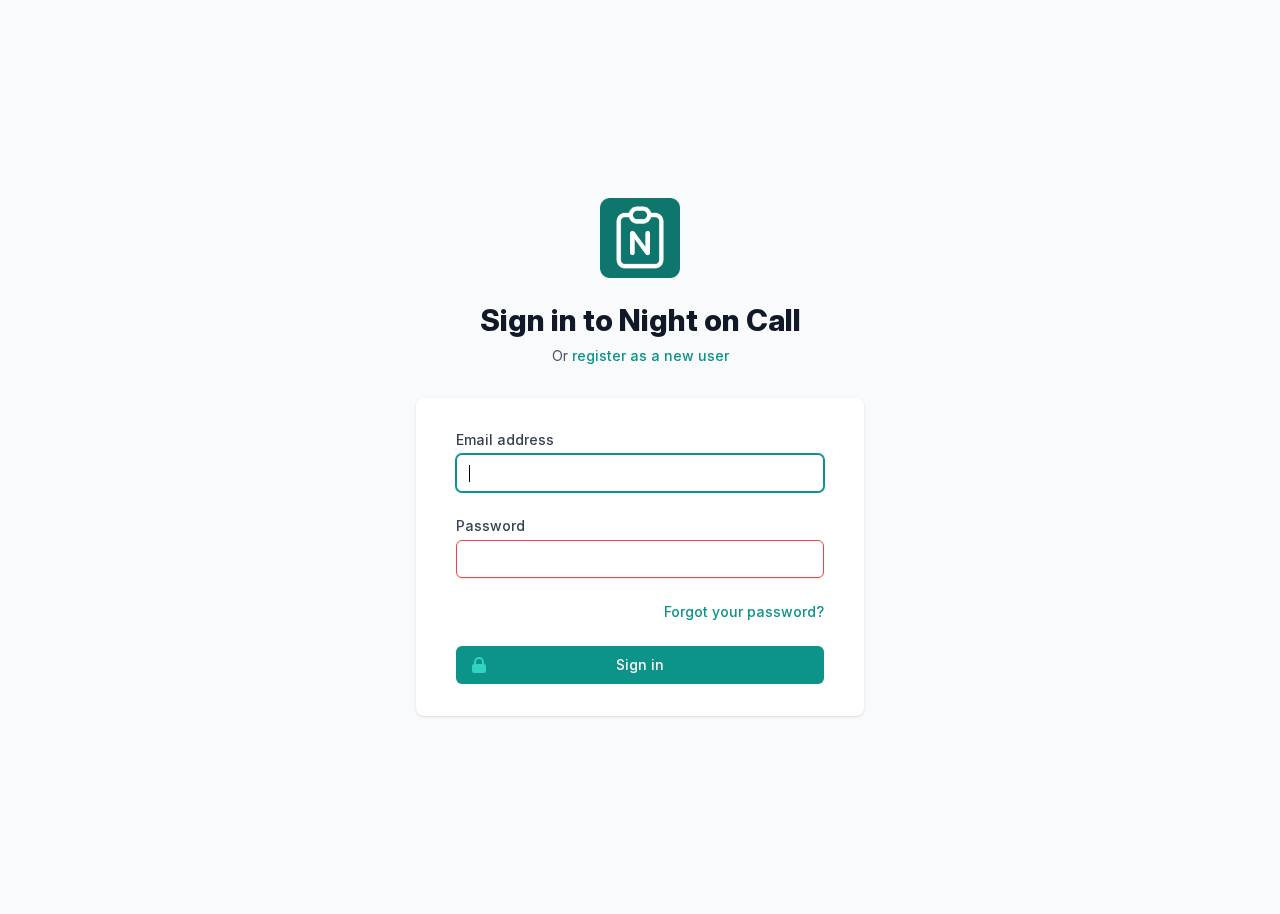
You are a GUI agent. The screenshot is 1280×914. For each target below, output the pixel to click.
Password (490, 525)
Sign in (640, 664)
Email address (505, 439)
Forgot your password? (744, 611)
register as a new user (650, 355)
